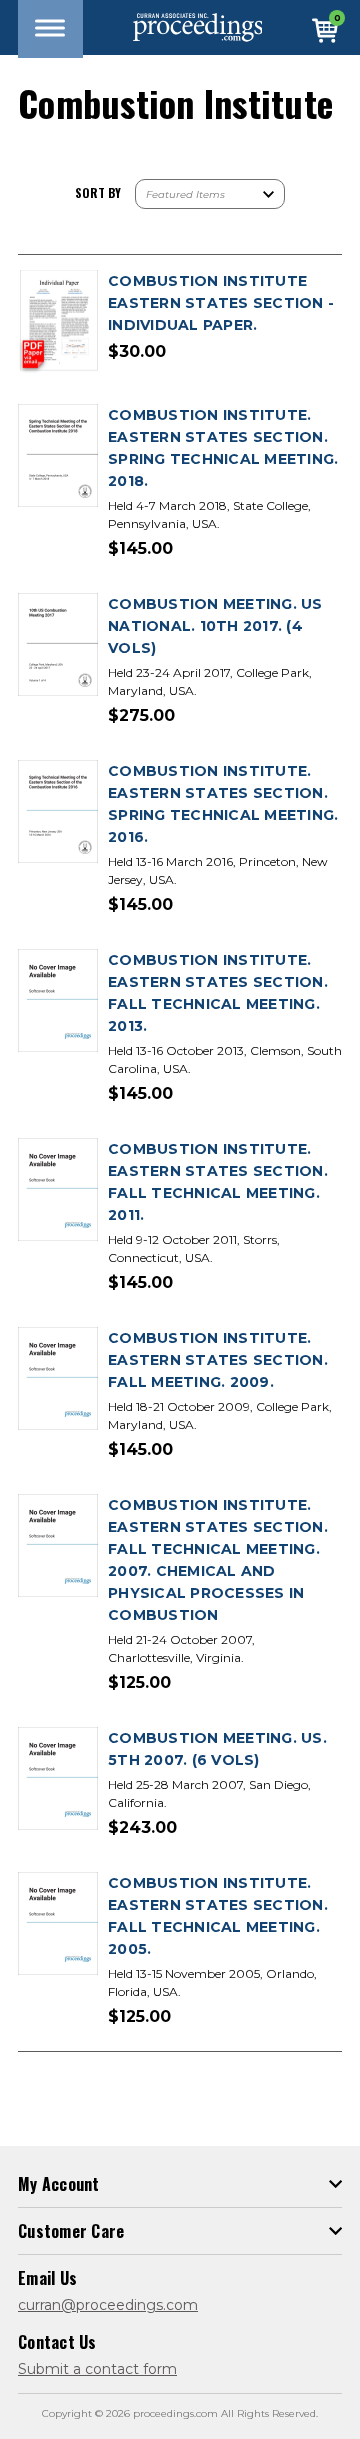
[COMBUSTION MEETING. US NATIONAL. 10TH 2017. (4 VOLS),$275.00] (58, 645)
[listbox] (210, 194)
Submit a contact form (97, 2369)
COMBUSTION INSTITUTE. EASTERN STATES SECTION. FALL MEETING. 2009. (218, 1360)
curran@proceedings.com (108, 2305)
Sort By (98, 192)
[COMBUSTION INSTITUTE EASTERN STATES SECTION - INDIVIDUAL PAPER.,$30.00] (58, 322)
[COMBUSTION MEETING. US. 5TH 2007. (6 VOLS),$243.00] (58, 1779)
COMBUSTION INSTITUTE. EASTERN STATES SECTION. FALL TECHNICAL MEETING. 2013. (218, 993)
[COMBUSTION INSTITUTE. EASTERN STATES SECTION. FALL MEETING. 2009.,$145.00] (58, 1379)
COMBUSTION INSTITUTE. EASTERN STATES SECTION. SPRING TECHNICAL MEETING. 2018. (223, 448)
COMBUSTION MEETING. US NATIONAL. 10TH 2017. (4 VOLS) (215, 626)
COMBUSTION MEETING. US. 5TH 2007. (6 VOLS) (217, 1749)
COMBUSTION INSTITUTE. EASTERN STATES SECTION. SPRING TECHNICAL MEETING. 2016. (223, 804)
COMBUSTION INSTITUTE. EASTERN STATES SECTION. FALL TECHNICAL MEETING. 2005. (218, 1916)
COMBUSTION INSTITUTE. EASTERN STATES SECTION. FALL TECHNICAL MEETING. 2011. (218, 1182)
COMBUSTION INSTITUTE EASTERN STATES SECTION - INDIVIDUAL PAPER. (221, 303)
